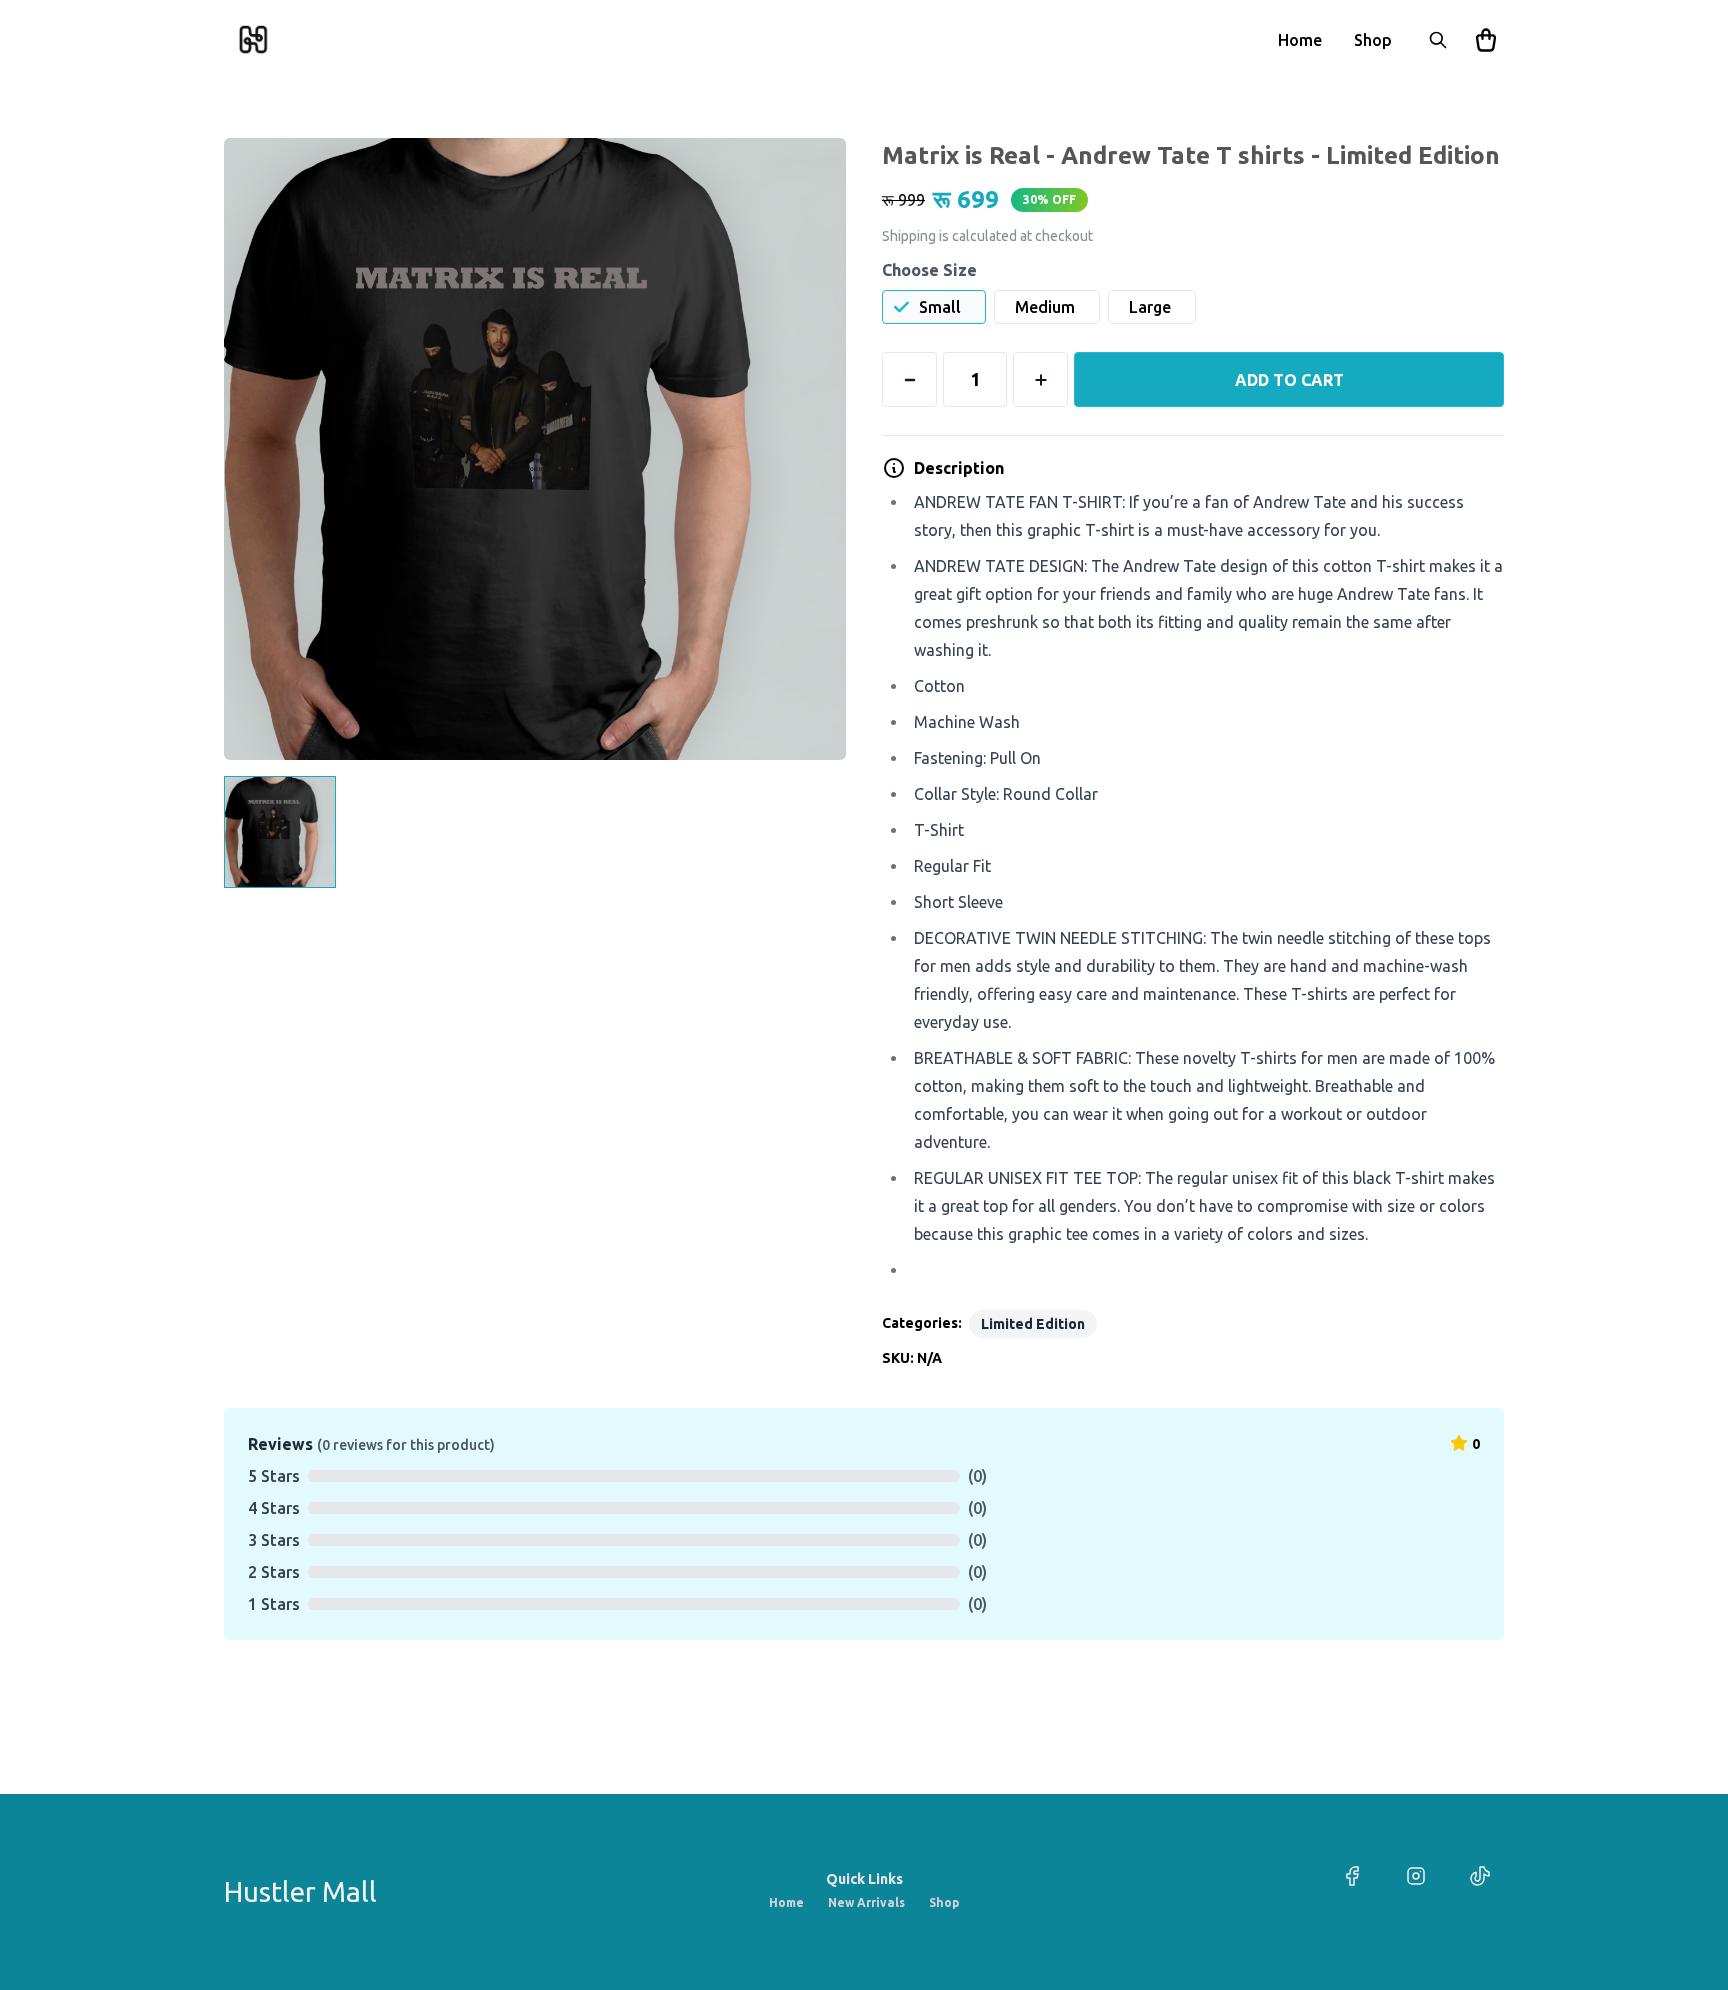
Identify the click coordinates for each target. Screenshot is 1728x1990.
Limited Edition (1033, 1324)
